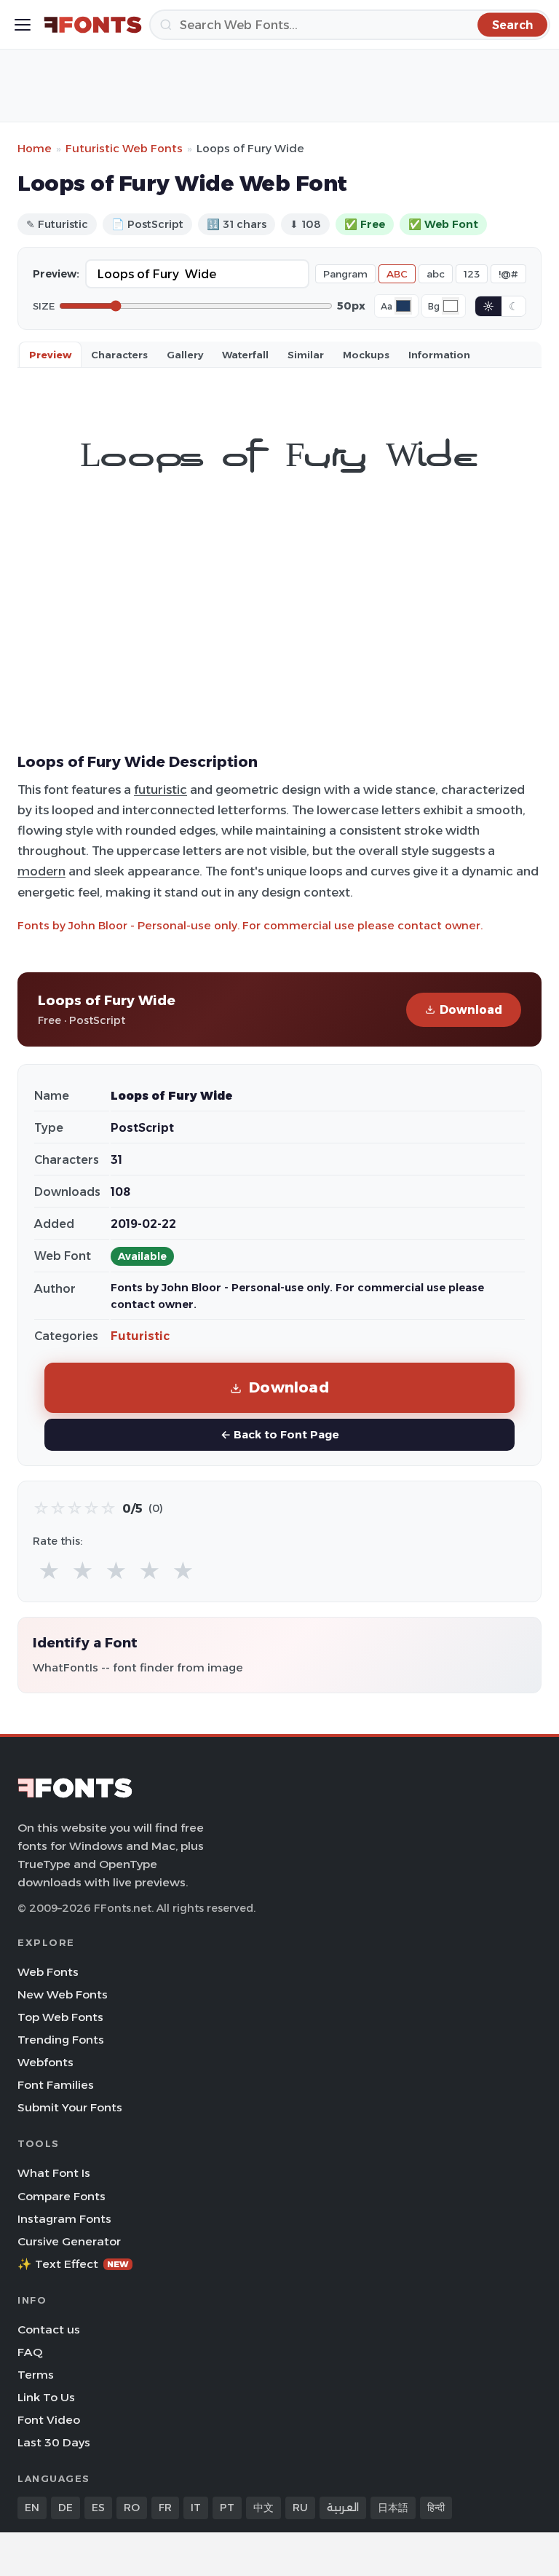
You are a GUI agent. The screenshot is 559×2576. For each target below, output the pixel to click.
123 (472, 274)
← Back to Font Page (280, 1434)
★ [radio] (49, 1571)
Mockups (366, 355)
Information (439, 355)
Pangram (345, 274)
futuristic (160, 789)
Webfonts (45, 2062)
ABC (397, 274)
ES (98, 2508)
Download (471, 1010)
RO (132, 2508)
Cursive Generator (69, 2241)
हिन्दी (436, 2508)
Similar (306, 355)
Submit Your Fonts (70, 2107)
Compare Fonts (62, 2196)
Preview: (56, 274)
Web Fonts (48, 1972)
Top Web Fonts (60, 2017)
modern (41, 871)
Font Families (56, 2085)
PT (227, 2508)
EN (32, 2508)
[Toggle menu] (23, 25)
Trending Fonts (61, 2040)
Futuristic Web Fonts (124, 148)
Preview (50, 355)
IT (196, 2508)
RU (300, 2508)
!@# (508, 274)
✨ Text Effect (73, 2264)
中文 (263, 2508)
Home (35, 148)
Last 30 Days (54, 2442)
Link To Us (46, 2397)
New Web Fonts (63, 1994)
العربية (343, 2508)
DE (66, 2508)
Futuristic (140, 1336)
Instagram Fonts (64, 2219)
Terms (36, 2375)
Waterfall (245, 355)
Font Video (49, 2420)
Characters (119, 355)
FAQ (30, 2352)
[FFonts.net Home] (93, 25)
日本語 (393, 2508)
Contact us (49, 2329)
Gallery (185, 355)
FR (165, 2508)
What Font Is (54, 2173)
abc (436, 274)
